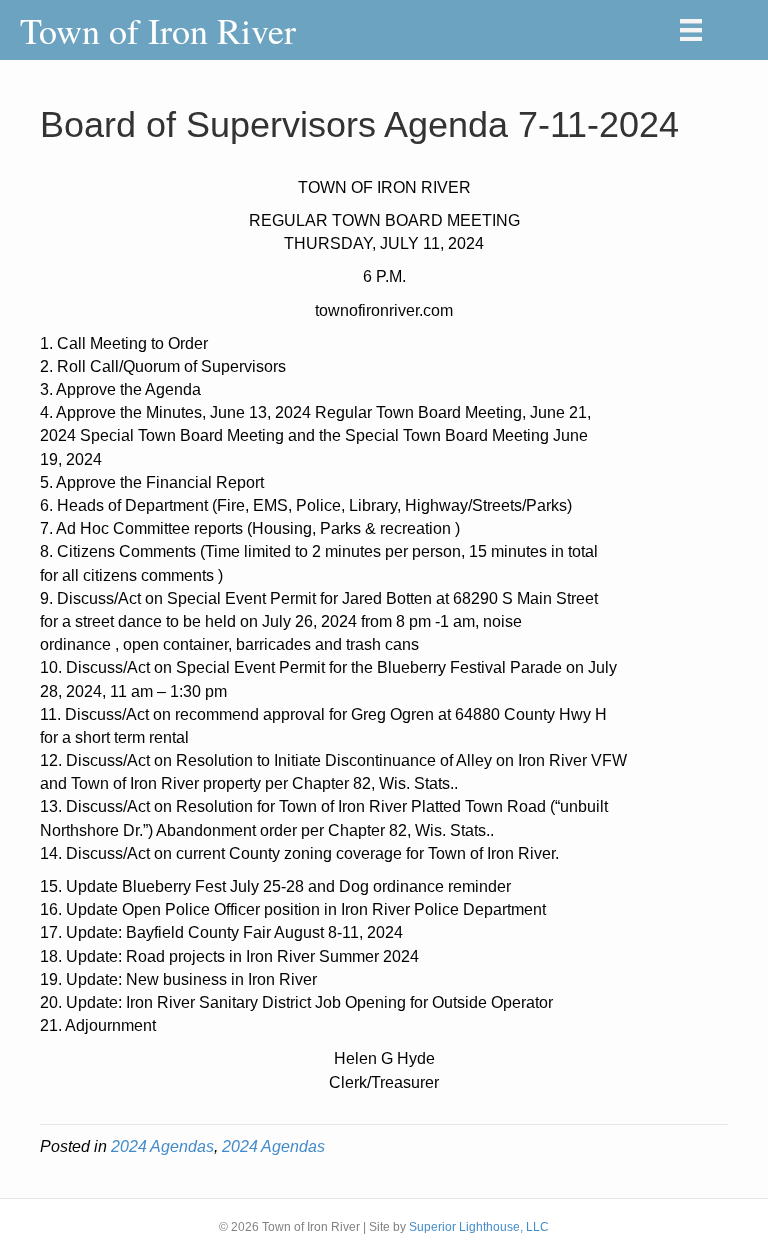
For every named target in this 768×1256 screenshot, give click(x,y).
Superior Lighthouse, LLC (479, 1227)
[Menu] (691, 30)
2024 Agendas (162, 1146)
